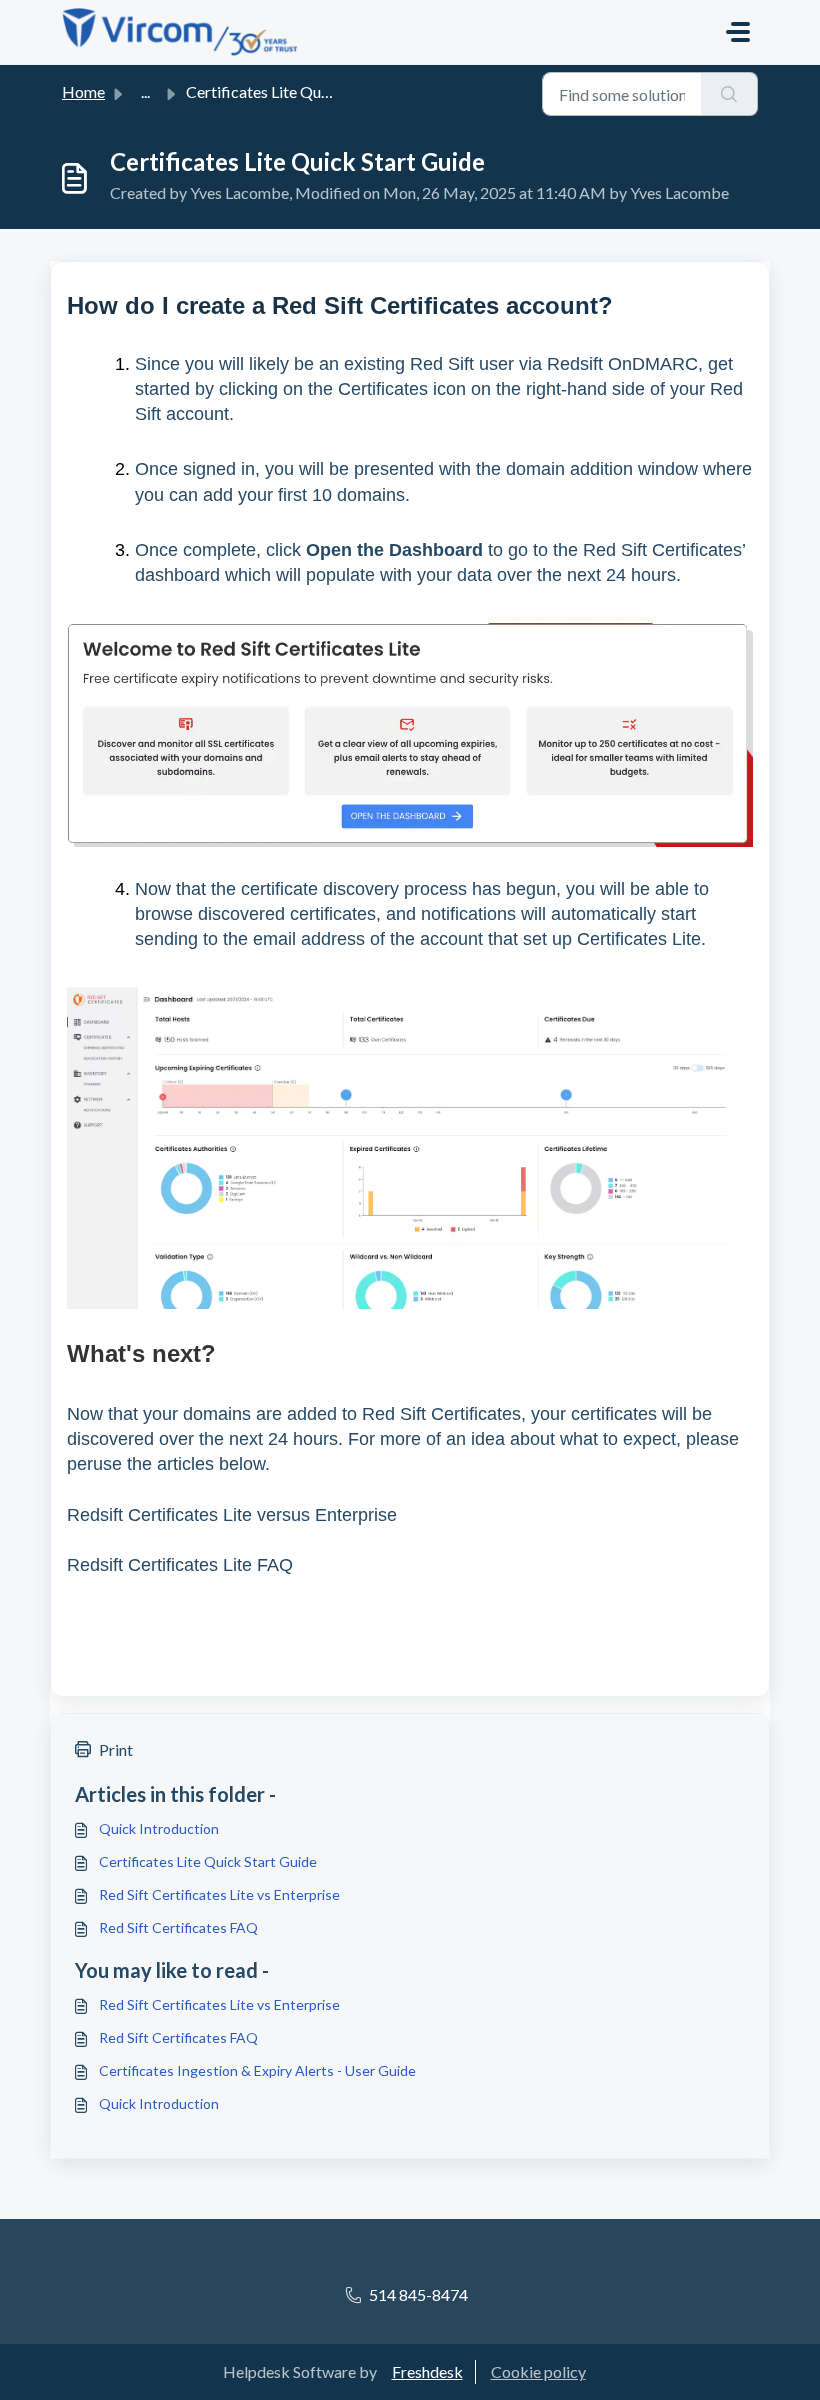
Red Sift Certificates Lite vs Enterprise (219, 1894)
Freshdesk (427, 2371)
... (145, 91)
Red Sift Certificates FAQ (178, 1927)
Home (83, 91)
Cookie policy (538, 2371)
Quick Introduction (159, 1828)
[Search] (729, 94)
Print (116, 1749)
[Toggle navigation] (738, 32)
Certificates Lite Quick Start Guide (208, 1861)
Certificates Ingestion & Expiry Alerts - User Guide (257, 2070)
